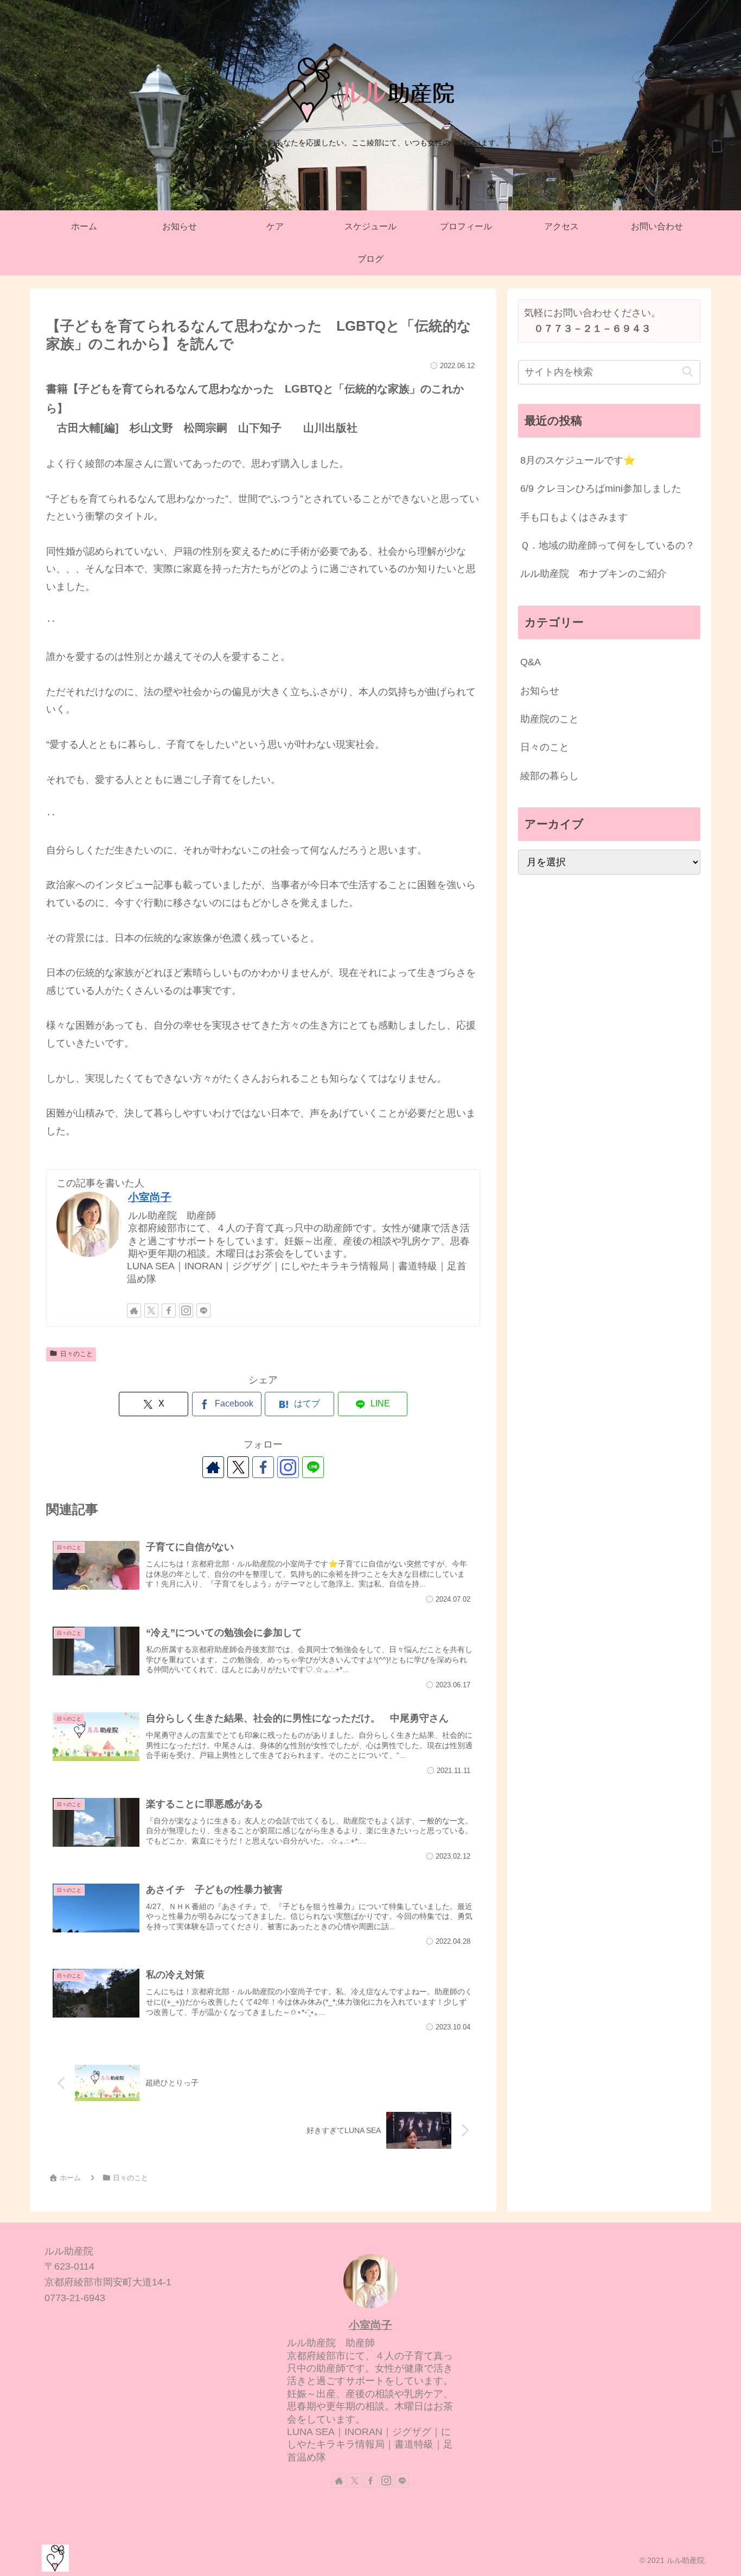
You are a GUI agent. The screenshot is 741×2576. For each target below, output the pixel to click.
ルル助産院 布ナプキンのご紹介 (593, 574)
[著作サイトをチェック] (134, 1311)
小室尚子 (150, 1197)
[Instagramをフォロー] (186, 1311)
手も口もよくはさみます (574, 517)
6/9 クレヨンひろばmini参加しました (601, 489)
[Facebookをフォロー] (169, 1311)
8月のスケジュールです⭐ (578, 460)
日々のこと (76, 1354)
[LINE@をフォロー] (203, 1311)
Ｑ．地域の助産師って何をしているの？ (608, 545)
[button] (688, 372)
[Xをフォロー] (151, 1311)
